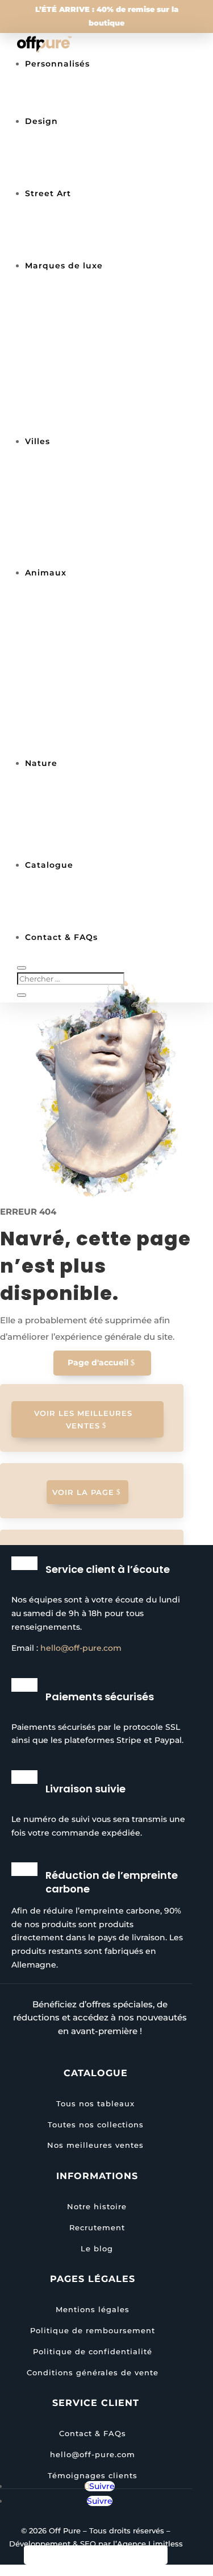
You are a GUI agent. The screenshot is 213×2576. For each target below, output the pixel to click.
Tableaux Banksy (84, 234)
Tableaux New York (89, 482)
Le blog (97, 2248)
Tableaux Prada (81, 321)
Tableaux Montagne (91, 834)
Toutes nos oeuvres (89, 906)
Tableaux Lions (79, 614)
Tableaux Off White (90, 410)
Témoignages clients (93, 2475)
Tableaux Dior (77, 366)
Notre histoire (97, 2206)
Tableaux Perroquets (93, 732)
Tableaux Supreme (88, 351)
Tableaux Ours (78, 747)
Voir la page (83, 1492)
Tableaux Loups (81, 717)
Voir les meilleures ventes (83, 1419)
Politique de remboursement (93, 2330)
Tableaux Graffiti (83, 249)
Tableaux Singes (83, 628)
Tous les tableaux (85, 90)
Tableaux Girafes (83, 702)
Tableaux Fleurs (82, 804)
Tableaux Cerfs (79, 673)
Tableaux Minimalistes (97, 177)
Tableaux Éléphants (91, 643)
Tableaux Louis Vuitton (98, 336)
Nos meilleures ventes (96, 891)
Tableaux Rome (80, 541)
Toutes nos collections (96, 921)
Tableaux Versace (85, 425)
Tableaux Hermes (85, 380)
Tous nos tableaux (95, 2103)
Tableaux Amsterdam (94, 556)
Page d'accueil (98, 1362)
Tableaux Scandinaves (97, 162)
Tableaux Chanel (83, 307)
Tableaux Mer (76, 819)
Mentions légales (93, 2309)
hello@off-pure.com (81, 1648)
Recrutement (97, 2227)
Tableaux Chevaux (87, 658)
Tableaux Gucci (80, 395)
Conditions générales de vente (93, 2372)
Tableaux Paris (79, 497)
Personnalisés (57, 64)
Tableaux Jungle (83, 848)
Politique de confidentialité (93, 2351)
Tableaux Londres (86, 527)
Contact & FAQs (93, 2433)
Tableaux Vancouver (92, 512)
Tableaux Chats (80, 688)
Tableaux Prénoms (88, 105)
